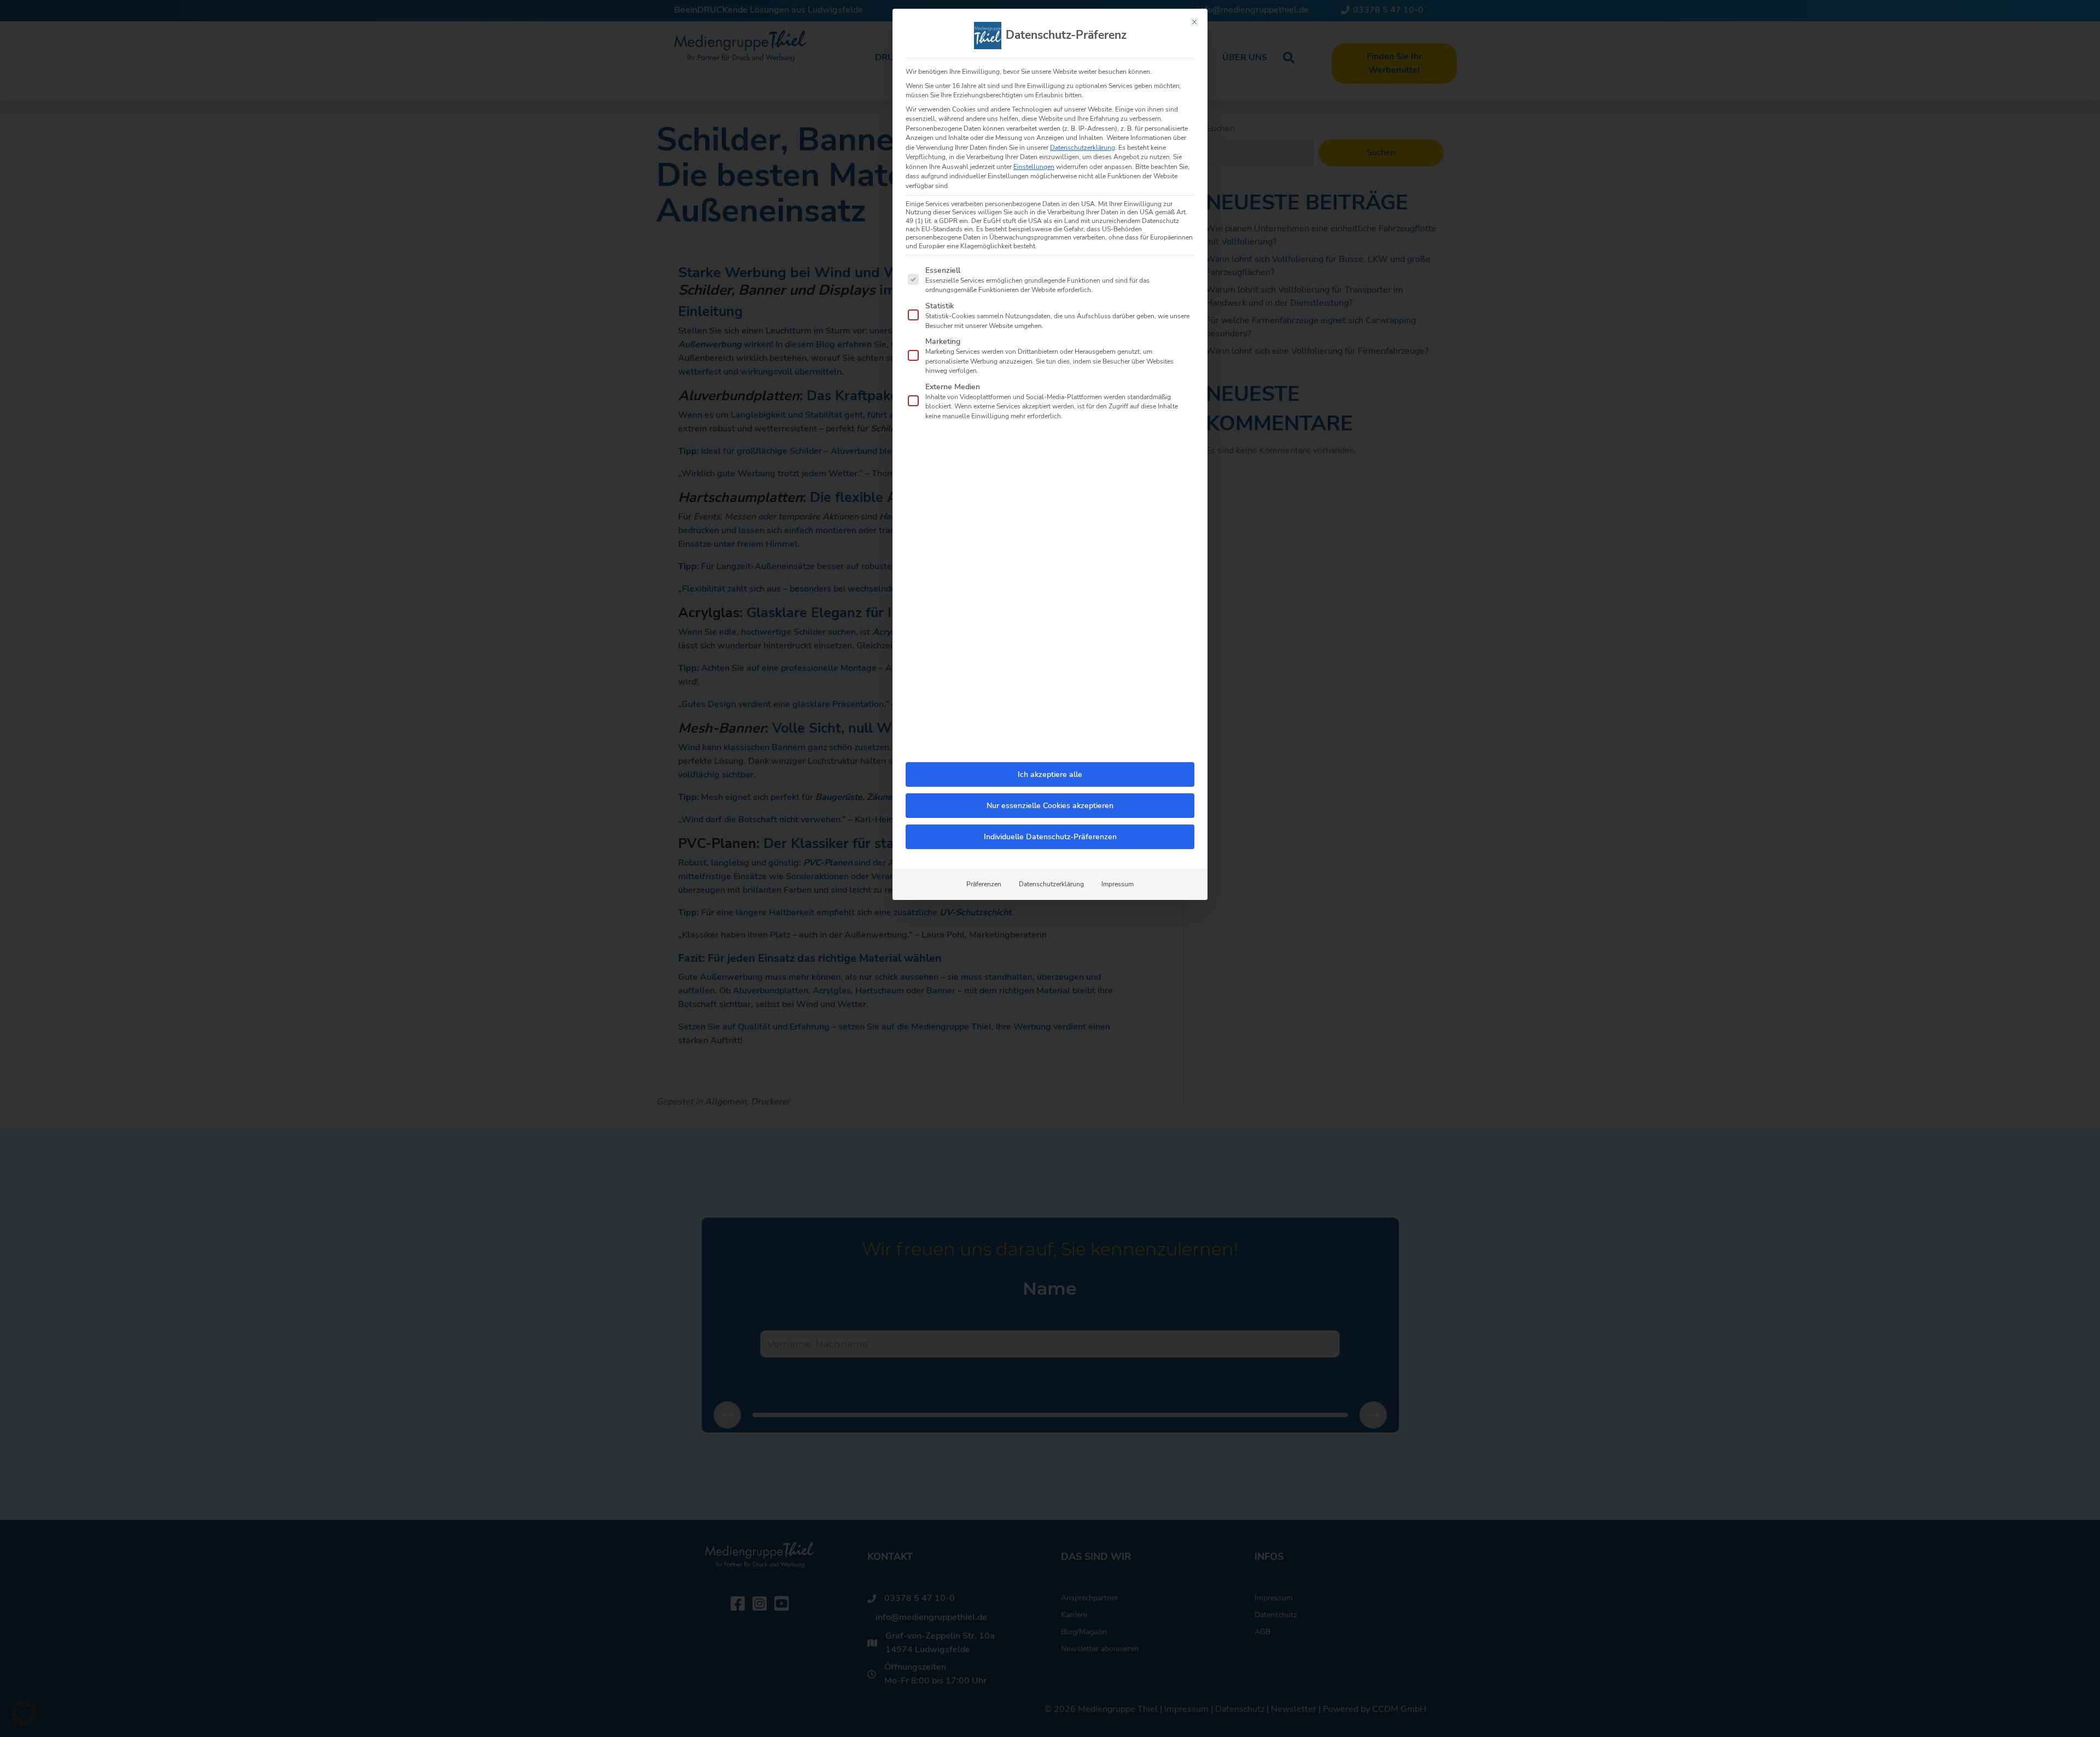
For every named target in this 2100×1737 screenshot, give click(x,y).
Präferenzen (984, 884)
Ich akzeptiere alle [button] (1050, 774)
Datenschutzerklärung (1083, 148)
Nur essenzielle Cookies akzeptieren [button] (1050, 806)
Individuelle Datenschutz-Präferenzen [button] (1050, 837)
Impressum (1118, 884)
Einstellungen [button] (1034, 167)
